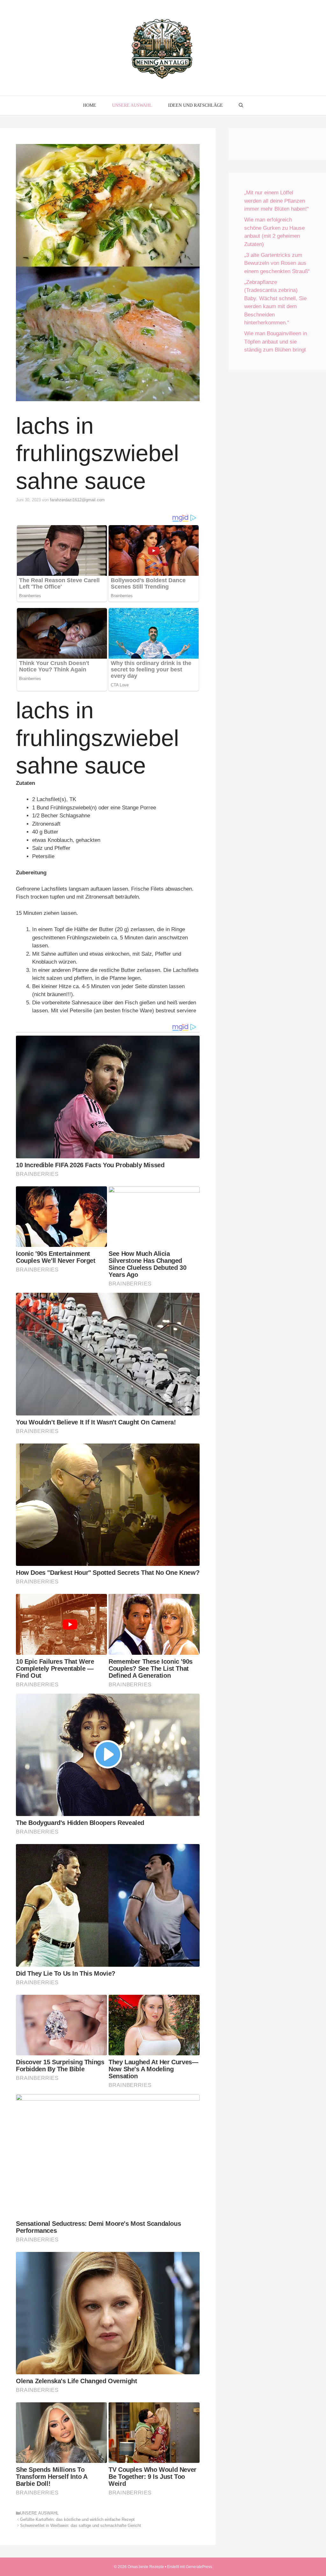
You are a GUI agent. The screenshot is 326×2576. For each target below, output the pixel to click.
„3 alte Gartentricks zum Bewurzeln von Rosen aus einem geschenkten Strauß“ (277, 263)
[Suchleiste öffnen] (241, 105)
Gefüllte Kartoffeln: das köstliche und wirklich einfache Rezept (77, 2519)
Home (90, 105)
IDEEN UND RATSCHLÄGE (195, 105)
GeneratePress (199, 2567)
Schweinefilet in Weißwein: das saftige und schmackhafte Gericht (81, 2525)
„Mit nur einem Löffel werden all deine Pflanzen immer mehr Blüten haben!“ (276, 201)
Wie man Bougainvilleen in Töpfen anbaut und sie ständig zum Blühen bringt (276, 342)
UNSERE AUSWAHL (132, 105)
